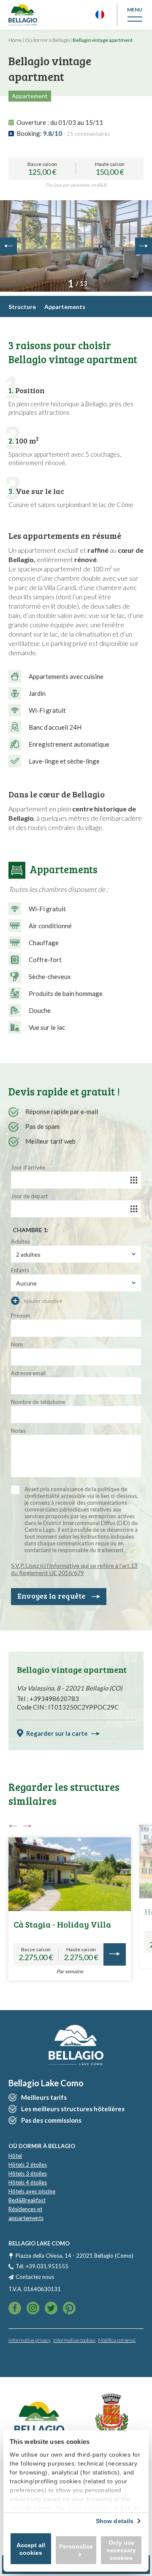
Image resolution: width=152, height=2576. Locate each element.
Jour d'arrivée (28, 1167)
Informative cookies (74, 2340)
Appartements (65, 307)
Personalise (76, 2546)
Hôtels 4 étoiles (28, 2182)
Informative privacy (30, 2340)
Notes (18, 1431)
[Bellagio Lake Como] (23, 15)
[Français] (100, 15)
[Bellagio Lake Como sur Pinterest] (69, 2309)
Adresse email (28, 1373)
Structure (22, 307)
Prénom (21, 1316)
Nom (17, 1344)
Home (15, 40)
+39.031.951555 (47, 2266)
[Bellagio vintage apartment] (76, 246)
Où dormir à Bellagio (47, 40)
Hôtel (15, 2156)
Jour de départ (29, 1196)
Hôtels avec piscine (32, 2191)
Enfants (20, 1270)
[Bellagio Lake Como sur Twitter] (33, 2309)
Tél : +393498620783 (48, 1699)
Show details (115, 2521)
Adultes (20, 1241)
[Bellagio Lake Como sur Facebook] (15, 2309)
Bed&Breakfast (27, 2200)
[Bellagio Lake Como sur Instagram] (51, 2309)
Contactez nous (35, 2277)
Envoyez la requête (51, 1596)
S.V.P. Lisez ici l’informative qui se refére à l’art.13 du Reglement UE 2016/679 (74, 1569)
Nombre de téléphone (38, 1402)
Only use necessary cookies (121, 2550)
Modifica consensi (117, 2340)
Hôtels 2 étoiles (28, 2165)
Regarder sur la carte (57, 1733)
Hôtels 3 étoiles (28, 2173)
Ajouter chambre (42, 1301)
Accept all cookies (31, 2549)
